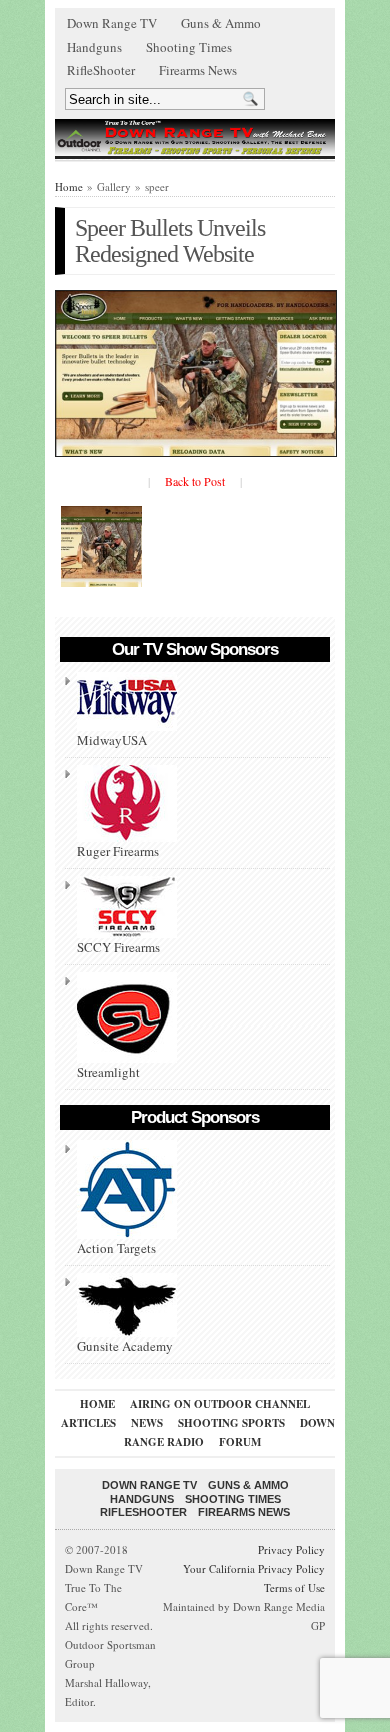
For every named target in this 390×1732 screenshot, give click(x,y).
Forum (240, 1442)
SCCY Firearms (118, 947)
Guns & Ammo (221, 23)
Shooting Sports (231, 1423)
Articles (88, 1423)
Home (69, 186)
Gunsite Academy (125, 1346)
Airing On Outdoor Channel (220, 1404)
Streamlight (108, 1072)
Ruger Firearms (118, 851)
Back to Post (195, 481)
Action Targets (116, 1248)
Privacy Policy (291, 1549)
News (147, 1423)
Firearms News (198, 70)
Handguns (94, 47)
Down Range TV (112, 23)
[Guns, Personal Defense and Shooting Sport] (195, 137)
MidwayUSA (112, 740)
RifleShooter (101, 70)
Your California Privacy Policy (254, 1568)
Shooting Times (189, 47)
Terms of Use (294, 1587)
